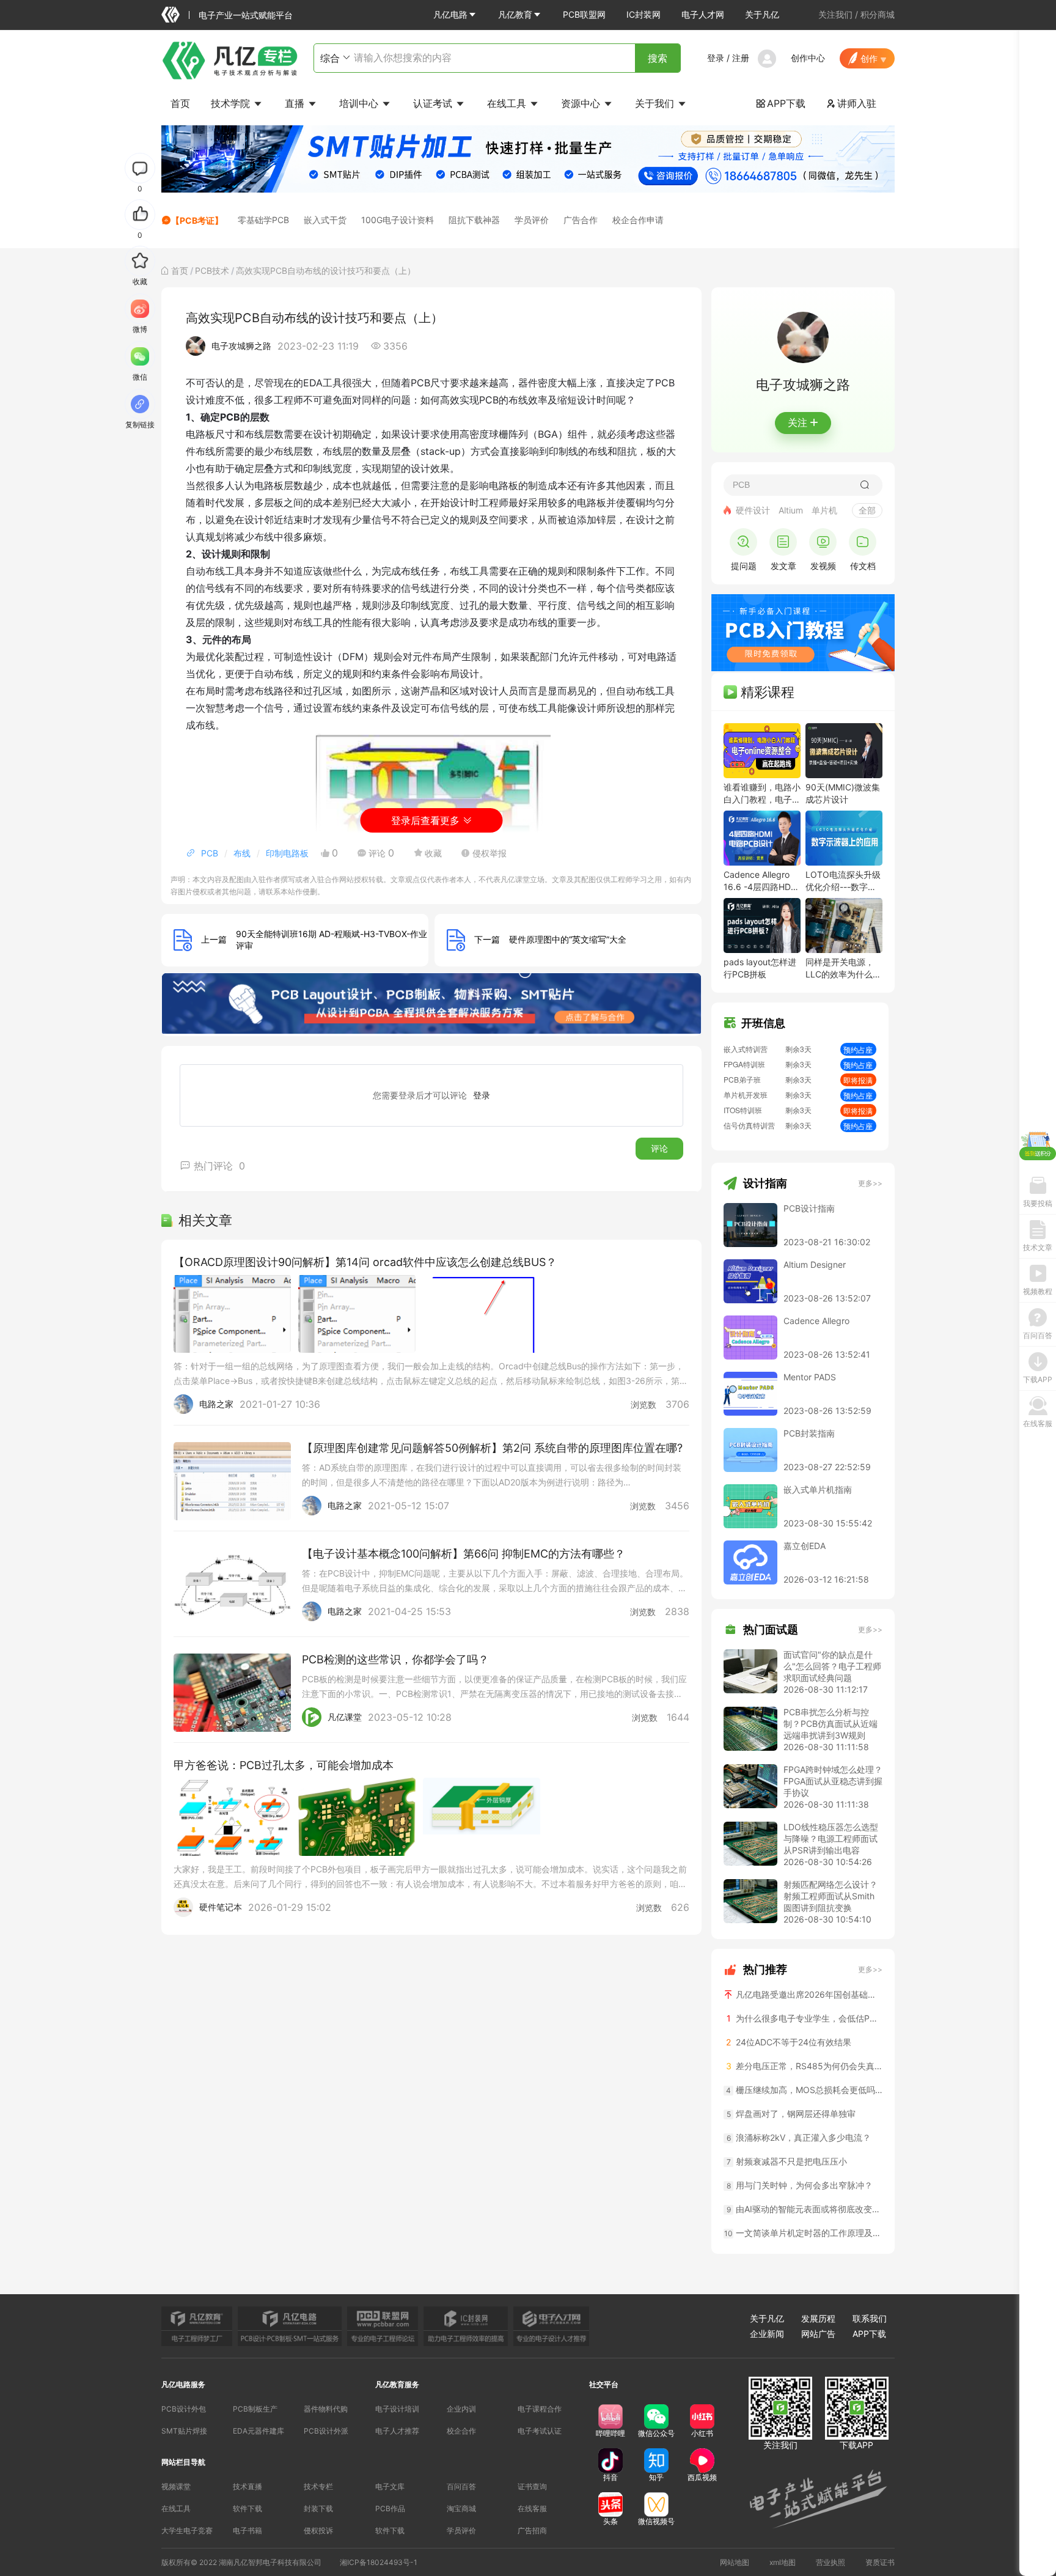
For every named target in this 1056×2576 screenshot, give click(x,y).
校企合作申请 (638, 220)
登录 (716, 58)
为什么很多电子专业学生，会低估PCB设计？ (805, 2018)
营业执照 (831, 2562)
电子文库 (390, 2486)
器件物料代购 (326, 2409)
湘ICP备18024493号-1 (379, 2562)
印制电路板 (287, 853)
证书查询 (532, 2486)
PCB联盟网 (584, 14)
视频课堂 (176, 2486)
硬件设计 (753, 510)
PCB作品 (390, 2508)
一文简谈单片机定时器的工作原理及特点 (803, 2233)
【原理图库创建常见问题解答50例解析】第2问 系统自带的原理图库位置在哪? (492, 1448)
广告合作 (581, 220)
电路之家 (216, 1404)
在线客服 (532, 2508)
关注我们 (835, 14)
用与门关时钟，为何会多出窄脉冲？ (800, 2185)
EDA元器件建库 (258, 2431)
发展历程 (818, 2318)
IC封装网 (643, 14)
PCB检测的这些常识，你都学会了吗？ (395, 1659)
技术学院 (232, 103)
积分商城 (878, 14)
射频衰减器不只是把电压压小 (787, 2161)
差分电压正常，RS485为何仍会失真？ (804, 2066)
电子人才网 (703, 14)
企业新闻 (767, 2334)
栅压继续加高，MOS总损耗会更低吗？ (804, 2090)
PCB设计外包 (184, 2409)
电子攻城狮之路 (241, 346)
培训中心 (360, 103)
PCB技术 (212, 270)
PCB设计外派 (326, 2431)
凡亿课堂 (345, 1717)
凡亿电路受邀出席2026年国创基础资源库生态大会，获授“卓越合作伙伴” (808, 1994)
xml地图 (783, 2562)
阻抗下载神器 (474, 220)
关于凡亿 (762, 14)
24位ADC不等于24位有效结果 (789, 2042)
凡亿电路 (450, 14)
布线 (242, 853)
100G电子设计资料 (398, 220)
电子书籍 (248, 2530)
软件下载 (248, 2508)
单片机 (824, 510)
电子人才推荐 (397, 2431)
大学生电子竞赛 (187, 2530)
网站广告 (818, 2334)
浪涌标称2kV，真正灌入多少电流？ (799, 2137)
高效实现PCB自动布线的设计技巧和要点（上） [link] (326, 270)
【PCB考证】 (197, 220)
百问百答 (461, 2486)
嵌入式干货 (325, 220)
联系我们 (870, 2318)
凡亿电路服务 (183, 2384)
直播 (296, 103)
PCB (210, 853)
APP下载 (781, 103)
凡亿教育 (515, 14)
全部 (867, 510)
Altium (791, 510)
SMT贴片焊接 (184, 2431)
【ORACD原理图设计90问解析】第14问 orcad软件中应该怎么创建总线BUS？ (365, 1262)
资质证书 (880, 2562)
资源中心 (582, 103)
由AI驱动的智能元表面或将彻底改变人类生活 (805, 2209)
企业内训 (461, 2409)
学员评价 (532, 220)
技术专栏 (318, 2486)
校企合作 (461, 2431)
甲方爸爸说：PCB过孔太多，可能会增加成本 (284, 1765)
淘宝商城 (461, 2508)
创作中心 (808, 58)
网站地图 (735, 2562)
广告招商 (532, 2530)
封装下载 (318, 2508)
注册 (741, 58)
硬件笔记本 (221, 1907)
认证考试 (434, 103)
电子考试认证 (540, 2431)
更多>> (870, 1183)
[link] (180, 270)
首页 (180, 103)
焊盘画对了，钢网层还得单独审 (791, 2114)
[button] (455, 15)
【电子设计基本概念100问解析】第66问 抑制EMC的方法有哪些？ (464, 1554)
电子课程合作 (540, 2409)
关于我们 (656, 103)
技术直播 (248, 2486)
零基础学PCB (263, 220)
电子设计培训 (397, 2409)
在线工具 (508, 103)
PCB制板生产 (255, 2409)
